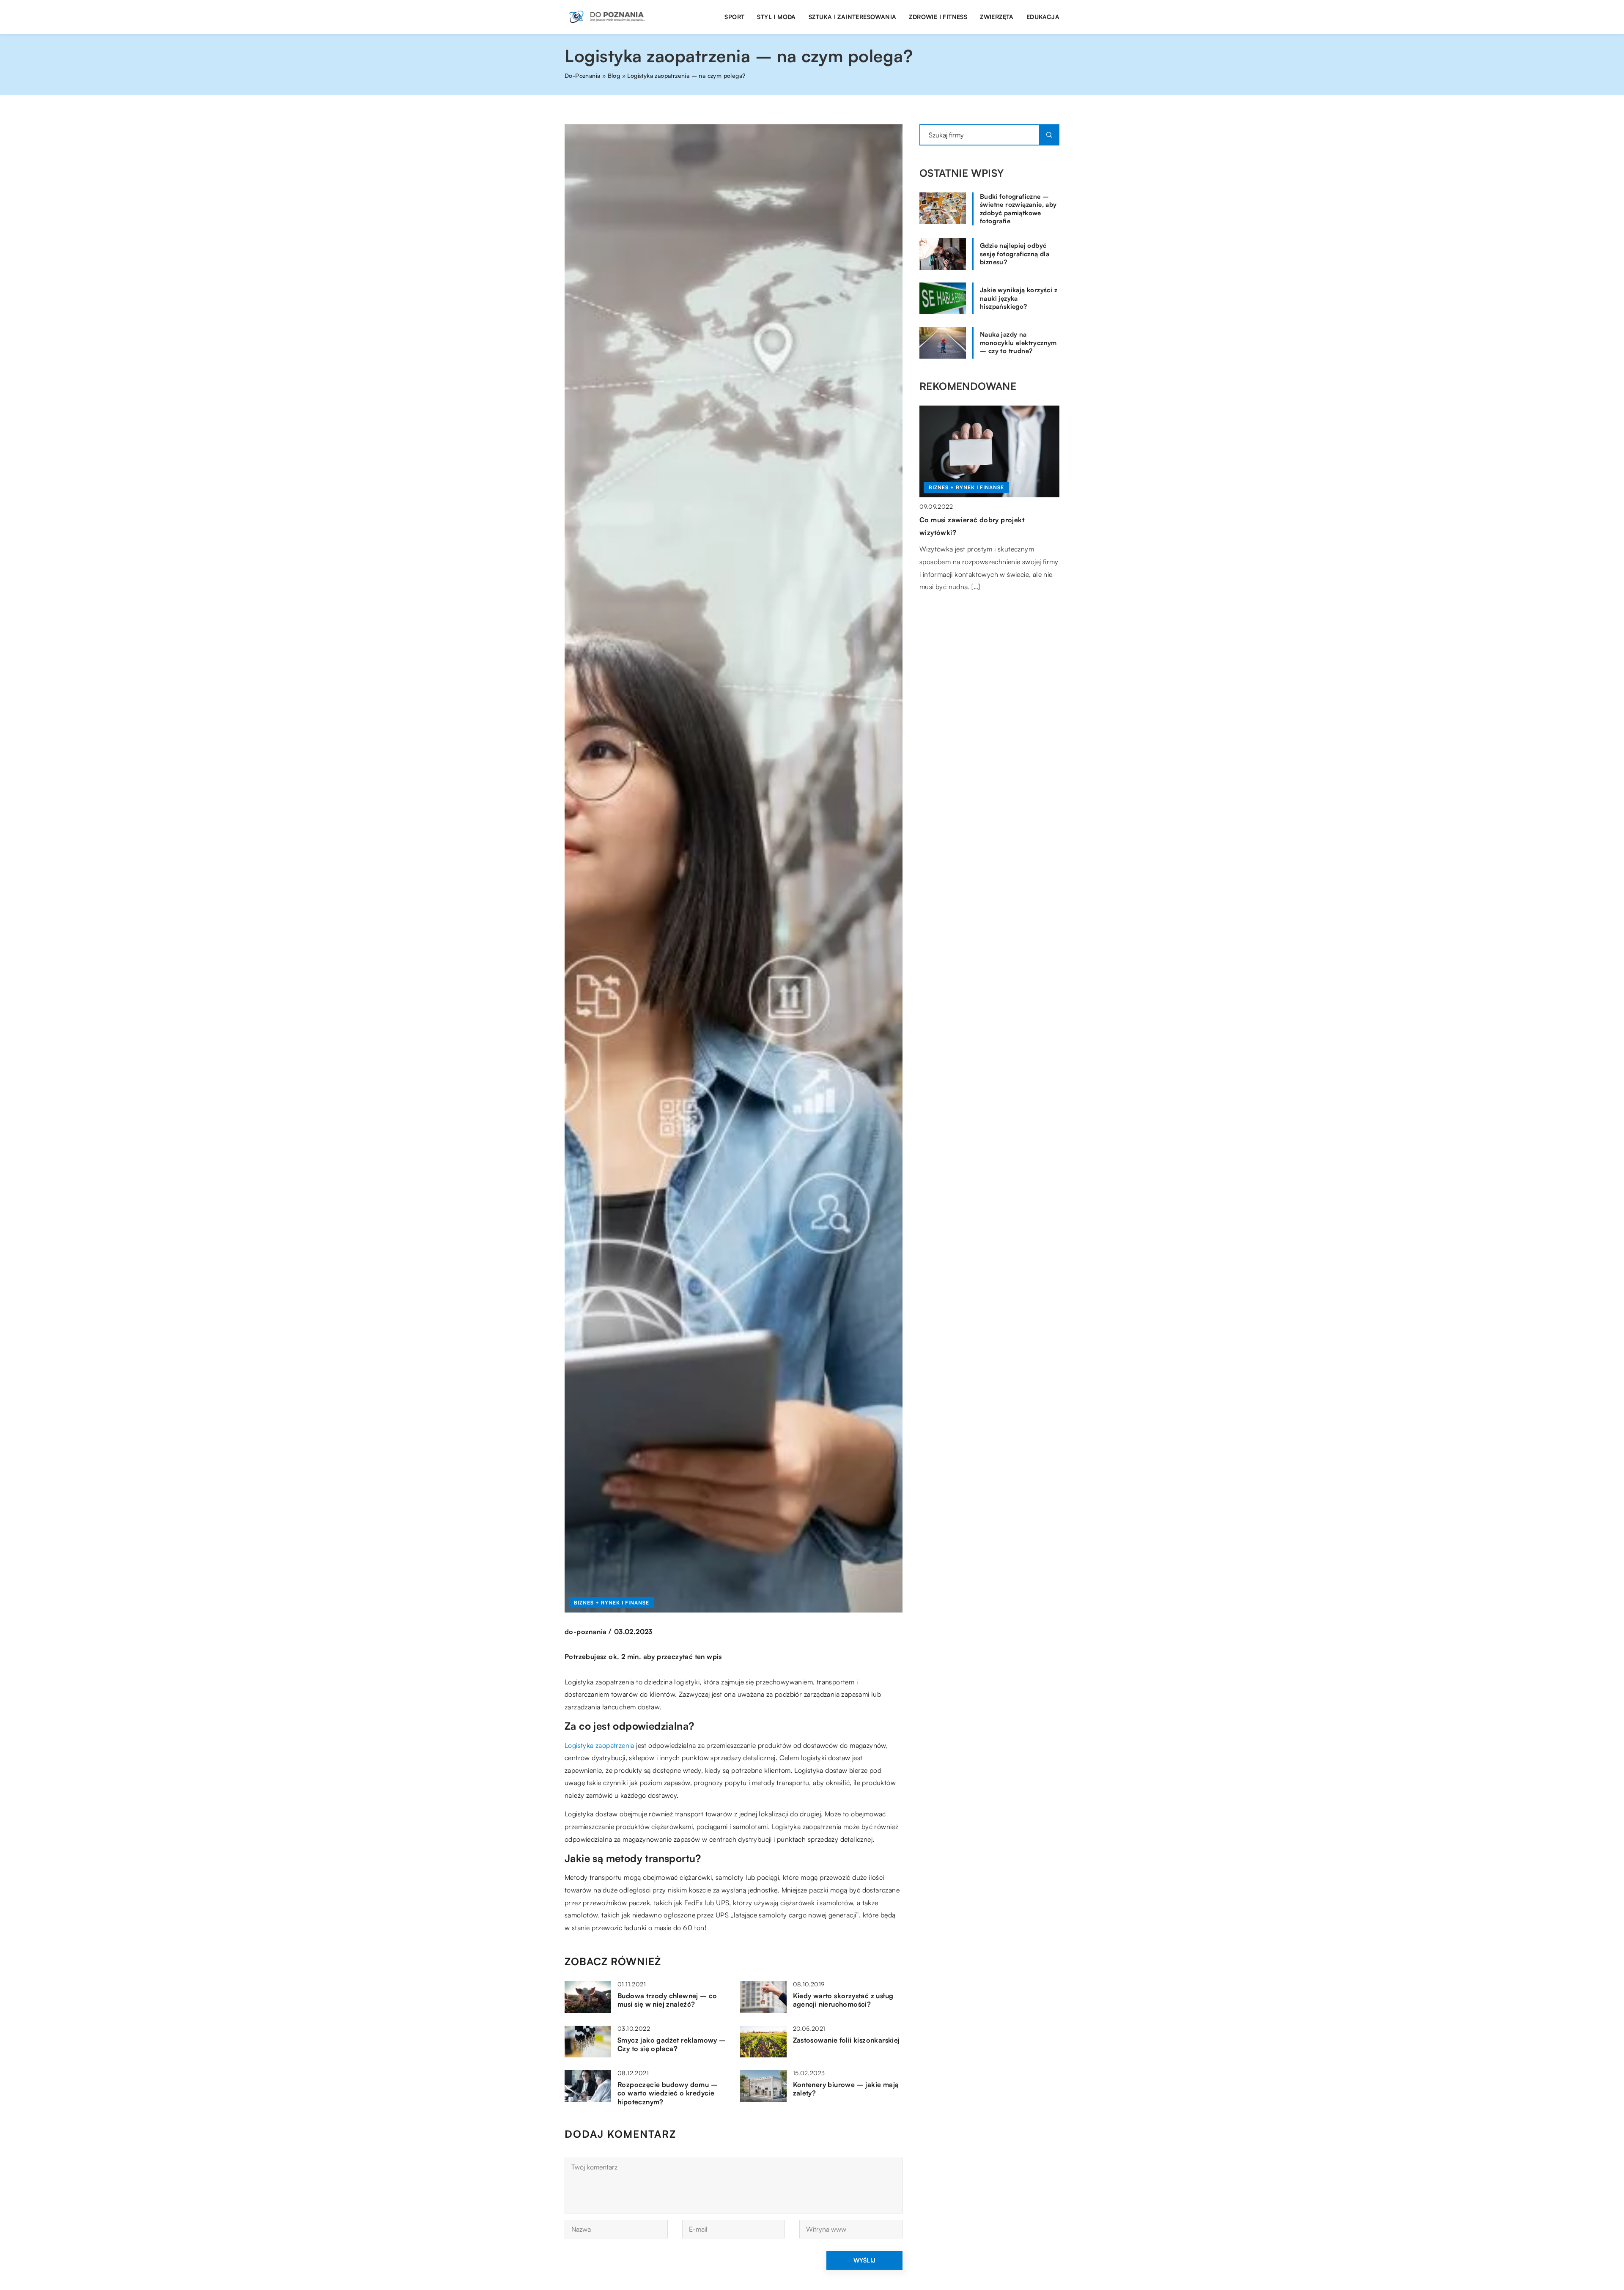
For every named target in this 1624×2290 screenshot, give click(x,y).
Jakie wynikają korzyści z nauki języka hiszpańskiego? (1019, 298)
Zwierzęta (997, 17)
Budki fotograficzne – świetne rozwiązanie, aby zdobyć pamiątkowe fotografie (1018, 209)
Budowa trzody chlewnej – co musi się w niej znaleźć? (667, 2000)
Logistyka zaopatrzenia (599, 1745)
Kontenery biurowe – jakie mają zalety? (846, 2089)
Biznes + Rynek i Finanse (612, 1603)
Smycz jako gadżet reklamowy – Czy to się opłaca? (672, 2045)
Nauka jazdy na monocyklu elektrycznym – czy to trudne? (1018, 343)
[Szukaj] (1049, 135)
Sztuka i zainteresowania (853, 17)
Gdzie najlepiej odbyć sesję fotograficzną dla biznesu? (1015, 254)
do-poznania (586, 1632)
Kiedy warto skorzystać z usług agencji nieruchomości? (843, 2000)
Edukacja (1043, 17)
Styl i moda (776, 17)
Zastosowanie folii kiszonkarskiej (846, 2040)
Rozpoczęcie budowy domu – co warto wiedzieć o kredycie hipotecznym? (668, 2093)
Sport (734, 17)
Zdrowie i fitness (938, 17)
